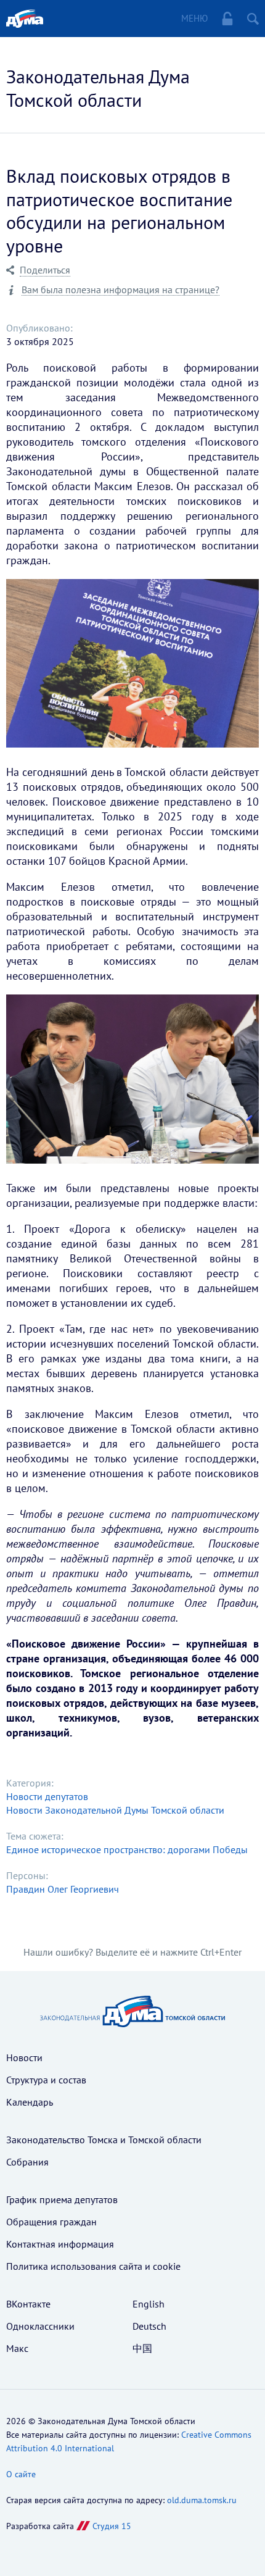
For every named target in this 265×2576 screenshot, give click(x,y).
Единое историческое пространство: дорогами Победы (127, 1849)
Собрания (27, 2162)
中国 (142, 2348)
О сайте (21, 2474)
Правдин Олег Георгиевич (63, 1889)
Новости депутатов (47, 1796)
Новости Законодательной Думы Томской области (115, 1810)
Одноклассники (40, 2326)
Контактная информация (60, 2244)
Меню (194, 18)
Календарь (30, 2102)
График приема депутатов (62, 2199)
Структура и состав (46, 2080)
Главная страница (25, 19)
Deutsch (149, 2326)
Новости (24, 2057)
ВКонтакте (28, 2304)
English (149, 2304)
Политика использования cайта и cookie (93, 2266)
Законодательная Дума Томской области (98, 88)
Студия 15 (112, 2526)
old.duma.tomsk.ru (202, 2500)
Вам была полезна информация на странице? (120, 290)
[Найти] (253, 19)
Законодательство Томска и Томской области (104, 2140)
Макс (17, 2348)
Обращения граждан (51, 2222)
